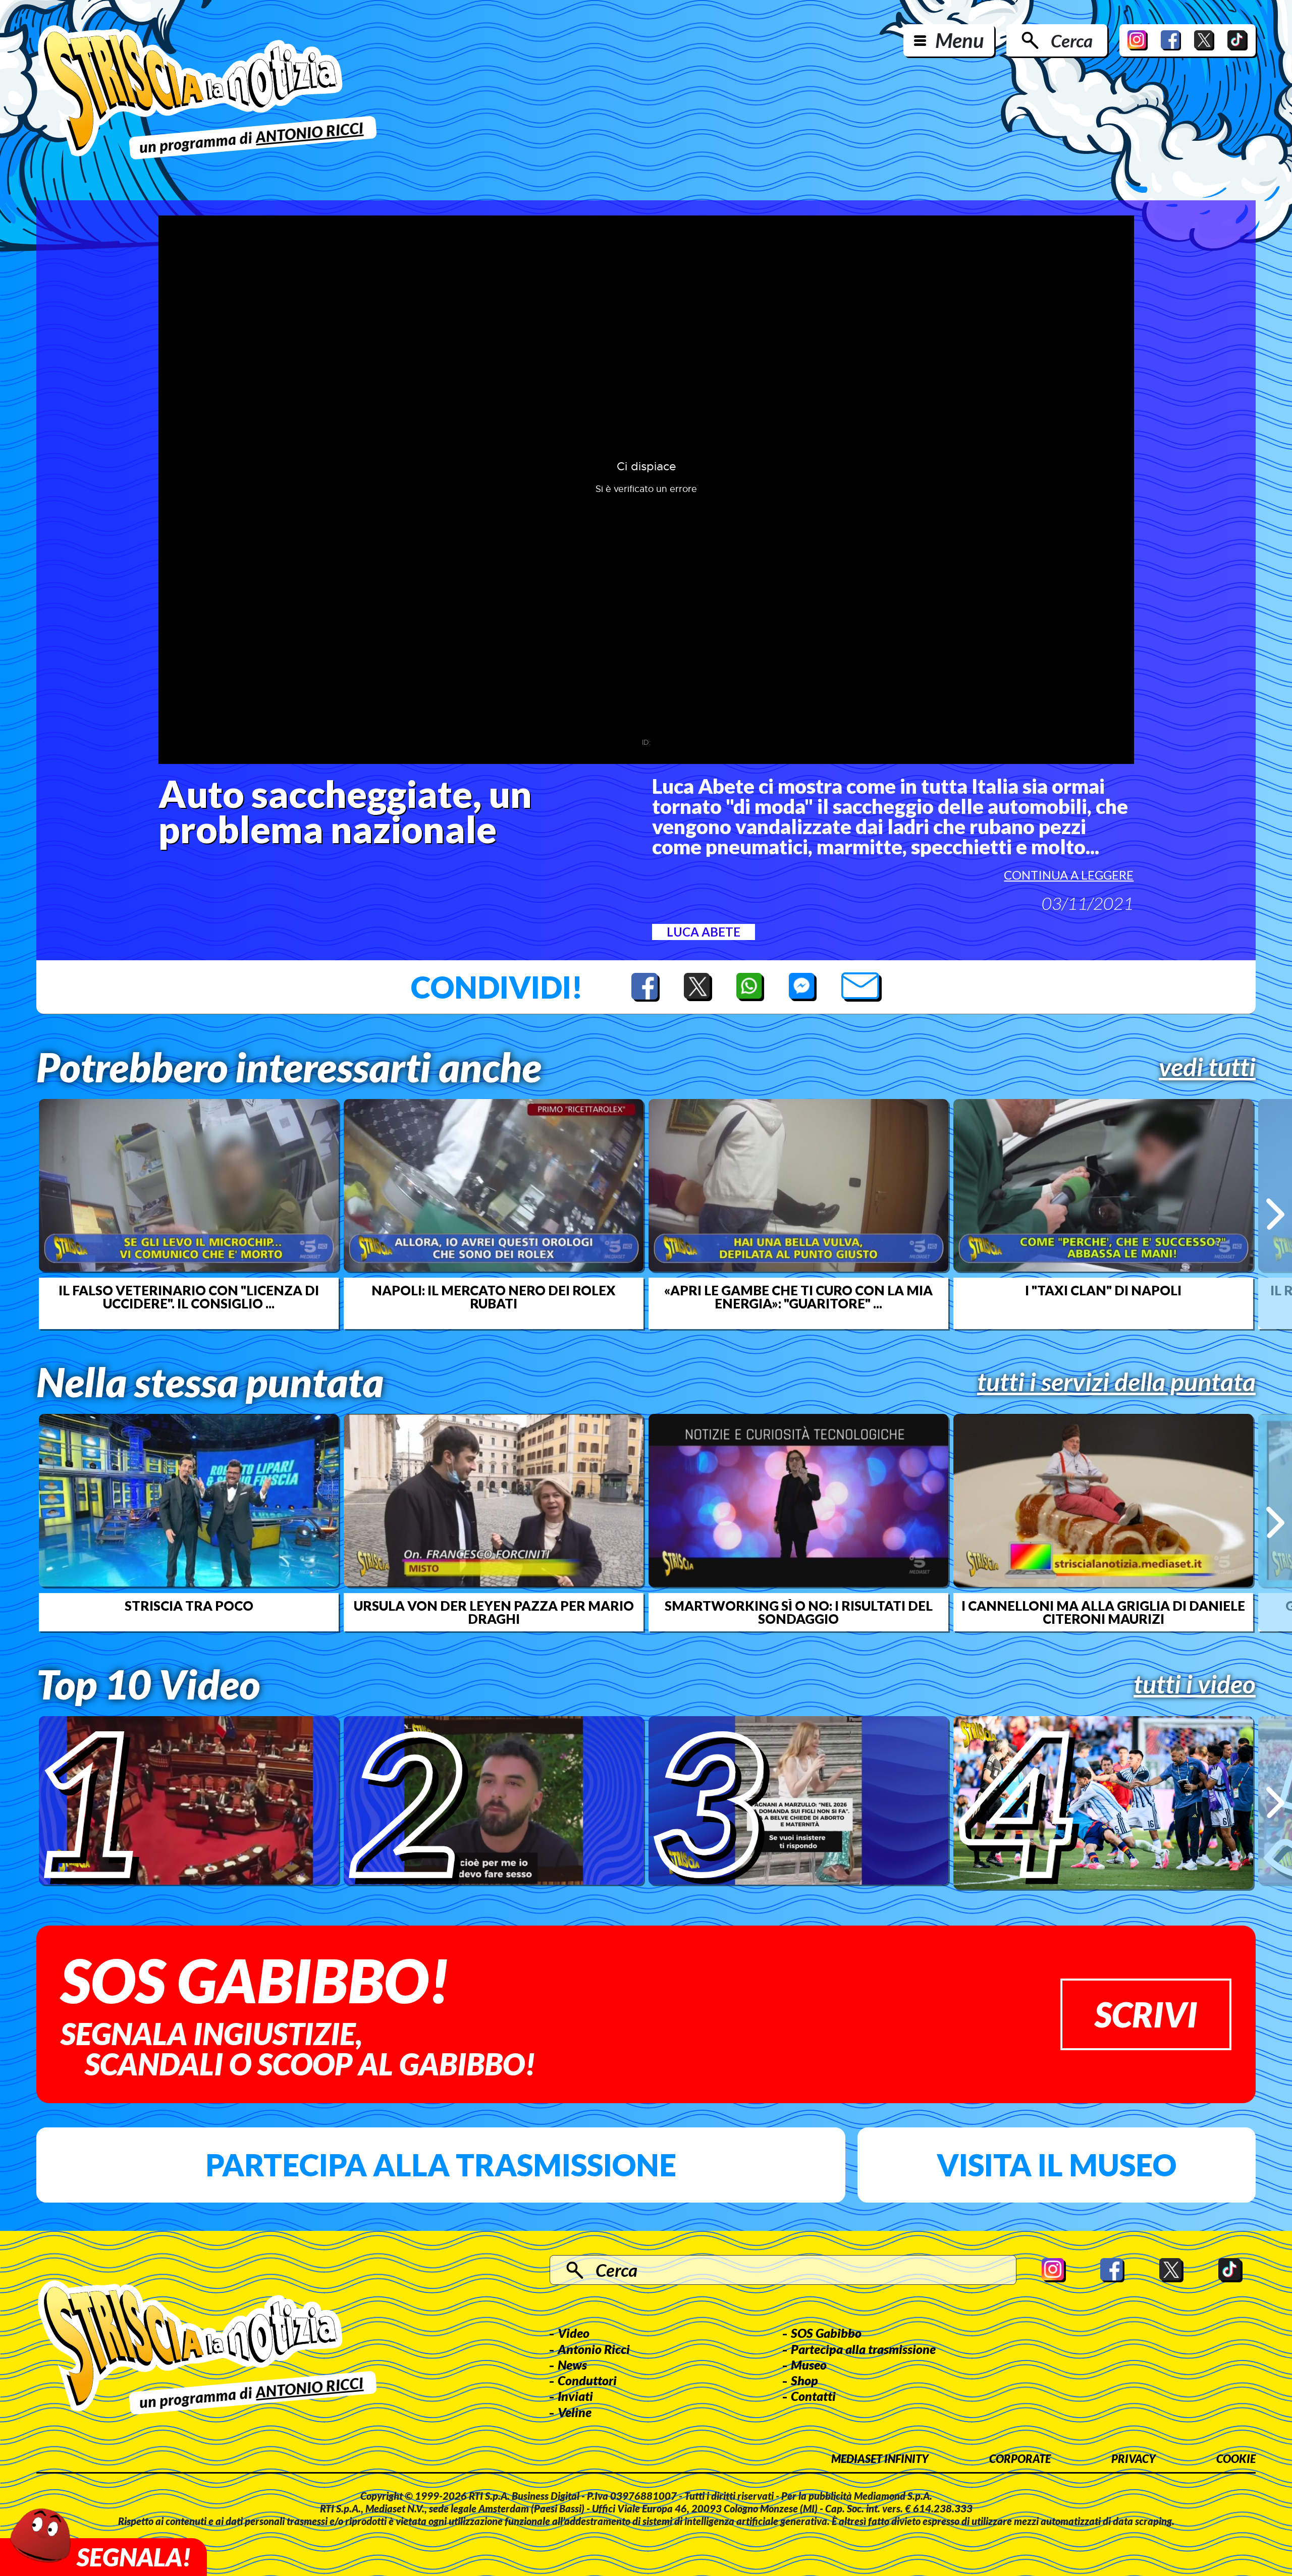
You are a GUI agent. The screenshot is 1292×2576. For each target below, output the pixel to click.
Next (1275, 1214)
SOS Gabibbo (826, 2333)
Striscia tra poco (189, 1606)
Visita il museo (1057, 2165)
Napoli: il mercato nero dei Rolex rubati (494, 1297)
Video (574, 2333)
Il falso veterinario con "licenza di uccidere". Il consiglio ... (189, 1297)
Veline (575, 2412)
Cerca (1072, 40)
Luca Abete (704, 932)
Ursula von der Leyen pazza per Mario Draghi (494, 1612)
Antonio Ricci (594, 2349)
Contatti (813, 2396)
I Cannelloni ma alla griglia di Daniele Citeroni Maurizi (1103, 1612)
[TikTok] (1237, 40)
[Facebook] (1171, 40)
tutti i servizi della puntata (1116, 1382)
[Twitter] (1204, 40)
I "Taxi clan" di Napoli (1103, 1290)
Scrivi (1146, 2014)
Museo (809, 2365)
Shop (804, 2380)
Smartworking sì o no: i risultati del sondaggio (799, 1612)
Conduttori (587, 2380)
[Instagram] (1138, 40)
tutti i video (1195, 1684)
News (572, 2365)
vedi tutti (1207, 1067)
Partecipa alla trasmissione (441, 2165)
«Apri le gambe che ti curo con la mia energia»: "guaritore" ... (798, 1297)
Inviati (575, 2396)
